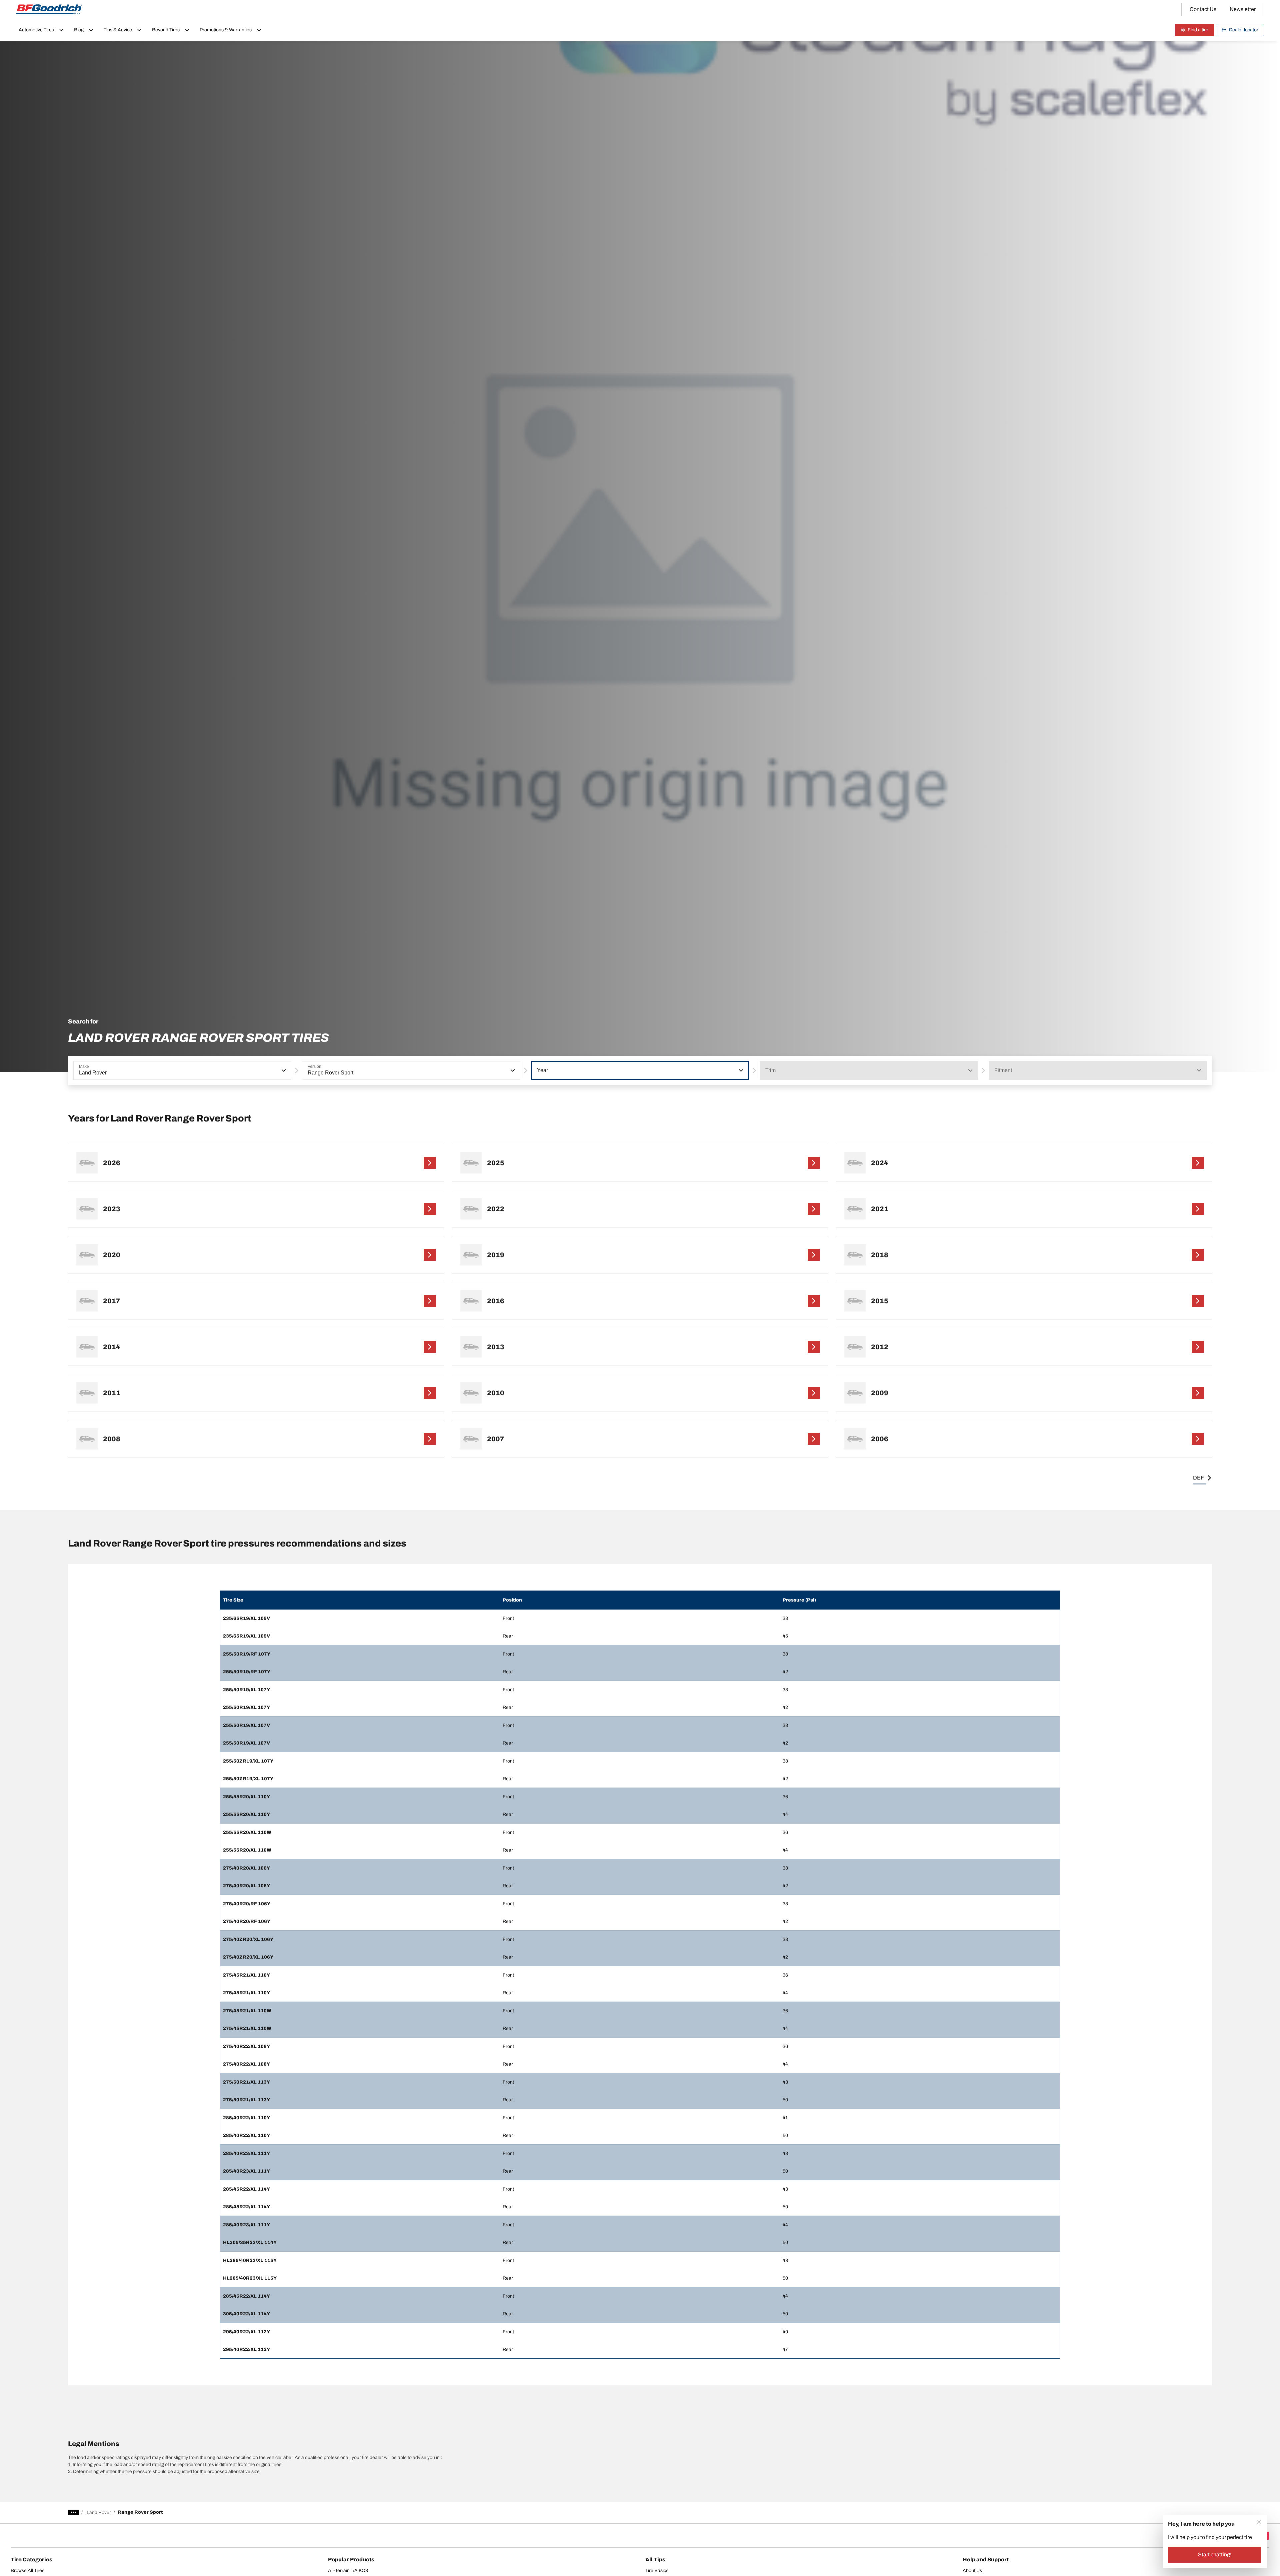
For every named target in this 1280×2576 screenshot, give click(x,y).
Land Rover (99, 2512)
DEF (1198, 1478)
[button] (283, 1070)
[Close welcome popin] (1259, 2522)
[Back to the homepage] (49, 9)
